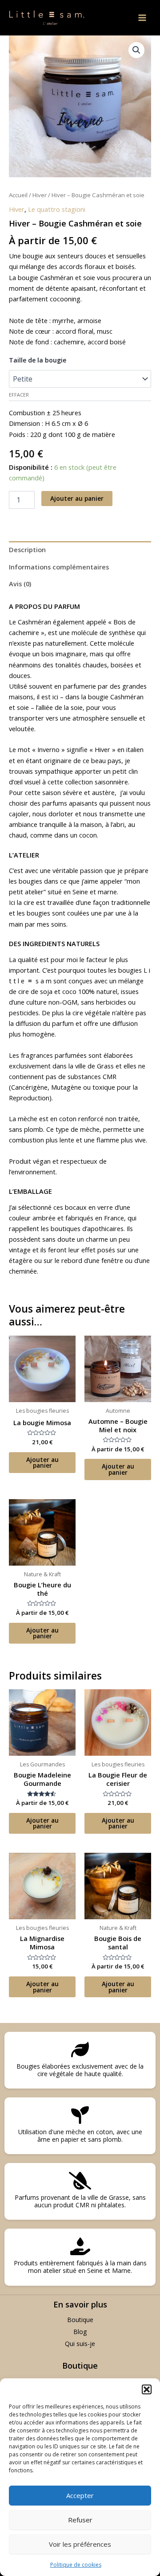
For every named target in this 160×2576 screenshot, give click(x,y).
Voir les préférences (80, 2544)
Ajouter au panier (77, 498)
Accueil (18, 195)
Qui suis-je (80, 2344)
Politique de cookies (76, 2565)
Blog (80, 2332)
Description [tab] (27, 549)
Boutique (80, 2320)
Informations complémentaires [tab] (59, 567)
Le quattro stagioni (57, 209)
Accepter (80, 2495)
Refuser (80, 2520)
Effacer (19, 395)
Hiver (40, 195)
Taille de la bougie (38, 360)
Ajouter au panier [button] (42, 1463)
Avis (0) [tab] (20, 584)
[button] (147, 2389)
